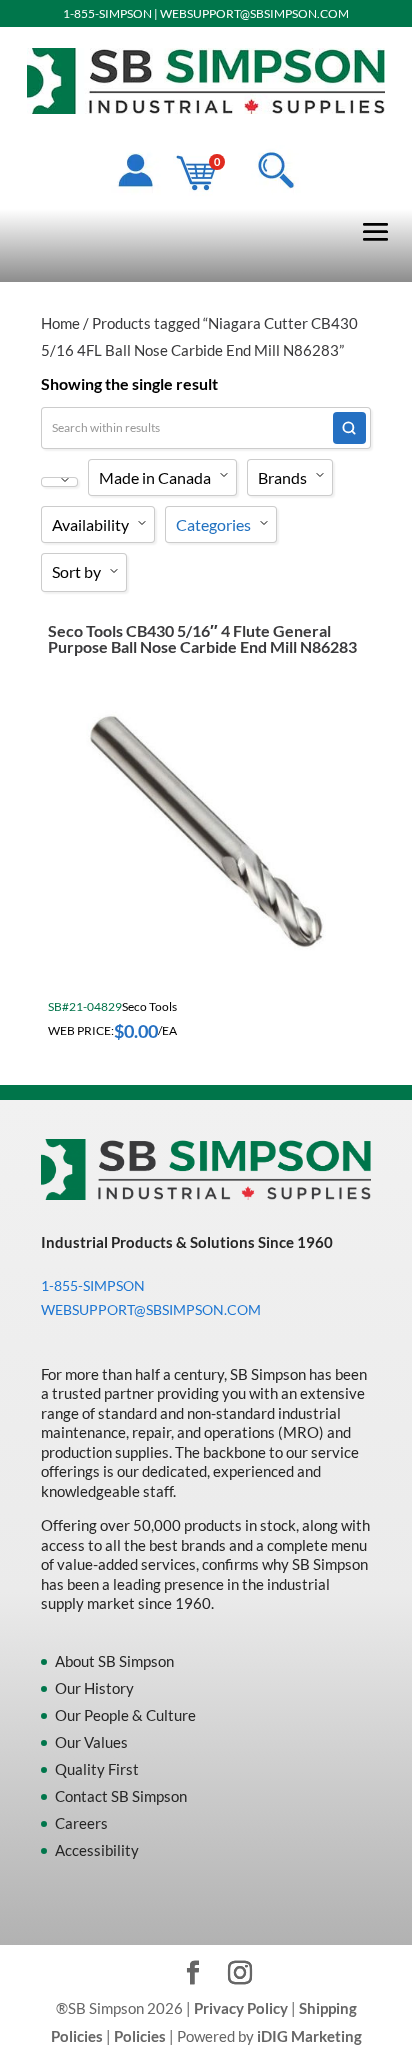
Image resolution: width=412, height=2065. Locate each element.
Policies (140, 2036)
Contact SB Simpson (121, 1796)
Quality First (97, 1769)
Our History (94, 1688)
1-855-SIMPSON (107, 13)
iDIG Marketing (309, 2036)
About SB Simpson (114, 1661)
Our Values (91, 1742)
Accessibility (97, 1850)
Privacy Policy (241, 2008)
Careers (81, 1823)
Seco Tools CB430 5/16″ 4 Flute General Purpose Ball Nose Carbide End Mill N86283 (202, 638)
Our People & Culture (125, 1715)
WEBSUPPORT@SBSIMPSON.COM (254, 13)
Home (60, 323)
